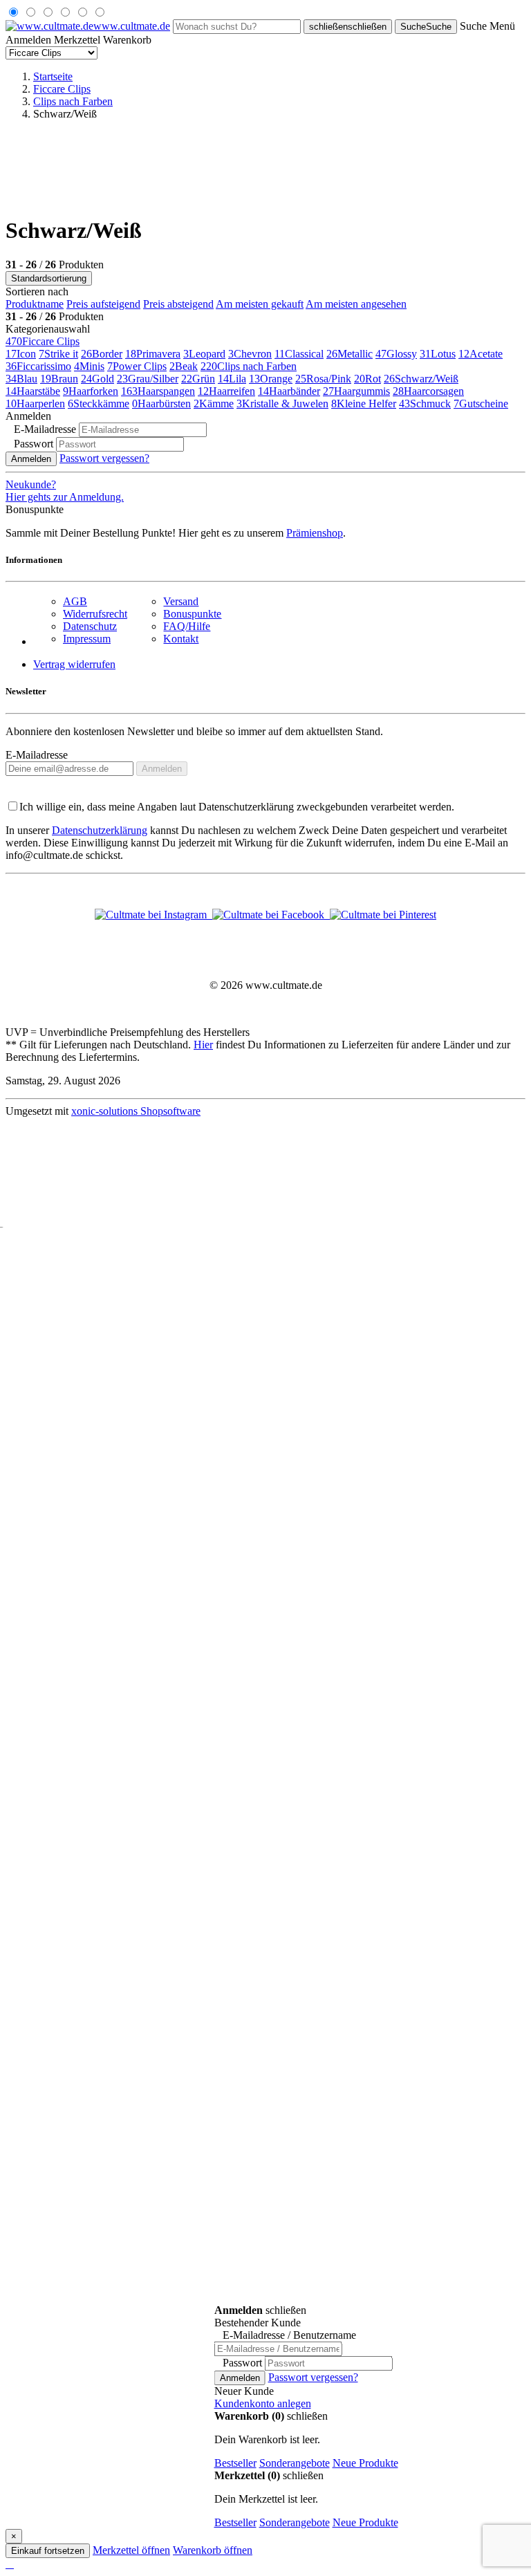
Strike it (58, 354)
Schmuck (425, 404)
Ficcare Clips (43, 341)
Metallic (350, 354)
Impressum (87, 639)
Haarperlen (35, 404)
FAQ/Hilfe (187, 626)
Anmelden (31, 459)
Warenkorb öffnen (213, 2550)
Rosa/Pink (323, 379)
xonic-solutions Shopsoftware (136, 1111)
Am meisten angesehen (356, 304)
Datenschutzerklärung (100, 830)
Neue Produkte (365, 2463)
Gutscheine (481, 404)
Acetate (481, 354)
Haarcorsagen (428, 391)
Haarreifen (226, 391)
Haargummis (356, 391)
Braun (59, 379)
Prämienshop (315, 533)
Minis (89, 366)
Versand (181, 601)
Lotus (438, 354)
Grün (198, 379)
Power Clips (137, 366)
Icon (21, 354)
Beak (184, 366)
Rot (367, 379)
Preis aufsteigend (103, 304)
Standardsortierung (49, 278)
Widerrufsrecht (95, 614)
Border (102, 354)
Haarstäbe (33, 391)
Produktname (35, 304)
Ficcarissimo (38, 366)
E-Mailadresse (37, 755)
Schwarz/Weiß (421, 379)
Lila (232, 379)
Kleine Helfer (364, 404)
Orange (271, 379)
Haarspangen (158, 391)
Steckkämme (99, 404)
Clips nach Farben (249, 366)
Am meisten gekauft (260, 304)
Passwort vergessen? (104, 458)
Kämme (214, 404)
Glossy (396, 354)
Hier (203, 1045)
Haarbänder (289, 391)
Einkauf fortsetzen (48, 2551)
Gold (97, 379)
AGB (75, 601)
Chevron (250, 354)
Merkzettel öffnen (131, 2550)
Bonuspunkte (192, 614)
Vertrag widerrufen (74, 664)
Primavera (153, 354)
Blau (21, 379)
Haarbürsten (161, 404)
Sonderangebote (295, 2463)
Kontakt (181, 639)
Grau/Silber (148, 379)
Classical (299, 354)
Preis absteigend (178, 304)
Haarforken (91, 391)
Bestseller (235, 2463)
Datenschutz (90, 626)
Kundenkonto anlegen (263, 2403)
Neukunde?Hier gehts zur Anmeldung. (65, 491)
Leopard (204, 354)
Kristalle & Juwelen (282, 404)
